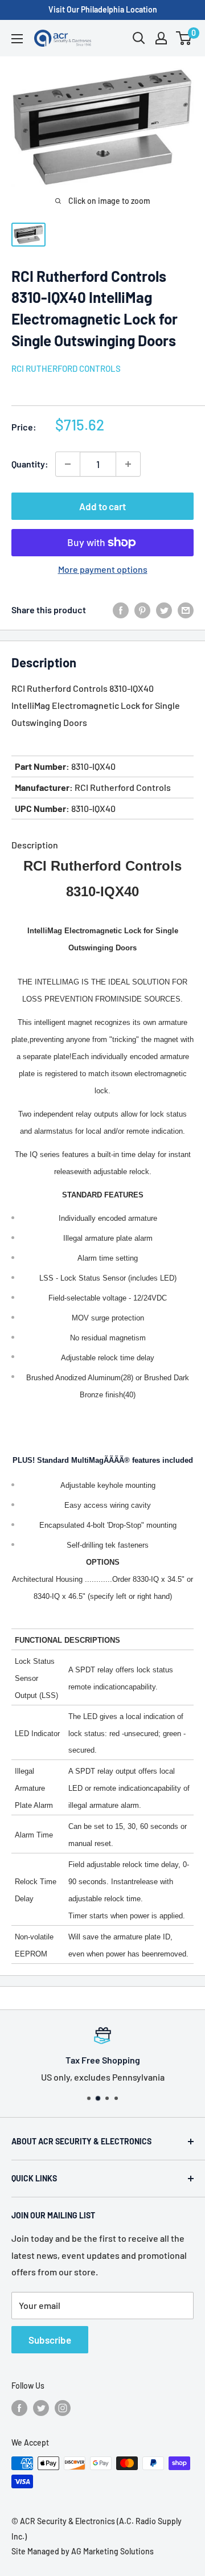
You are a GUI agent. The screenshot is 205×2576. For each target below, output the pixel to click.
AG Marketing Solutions (112, 2551)
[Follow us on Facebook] (19, 2408)
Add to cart (102, 506)
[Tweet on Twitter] (164, 610)
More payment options (103, 569)
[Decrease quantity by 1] (68, 464)
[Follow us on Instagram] (63, 2408)
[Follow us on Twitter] (41, 2408)
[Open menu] (17, 39)
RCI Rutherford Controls (66, 368)
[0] (184, 38)
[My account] (161, 38)
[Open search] (139, 38)
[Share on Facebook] (121, 610)
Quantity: (30, 464)
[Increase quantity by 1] (128, 464)
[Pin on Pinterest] (142, 610)
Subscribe (50, 2340)
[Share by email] (186, 610)
